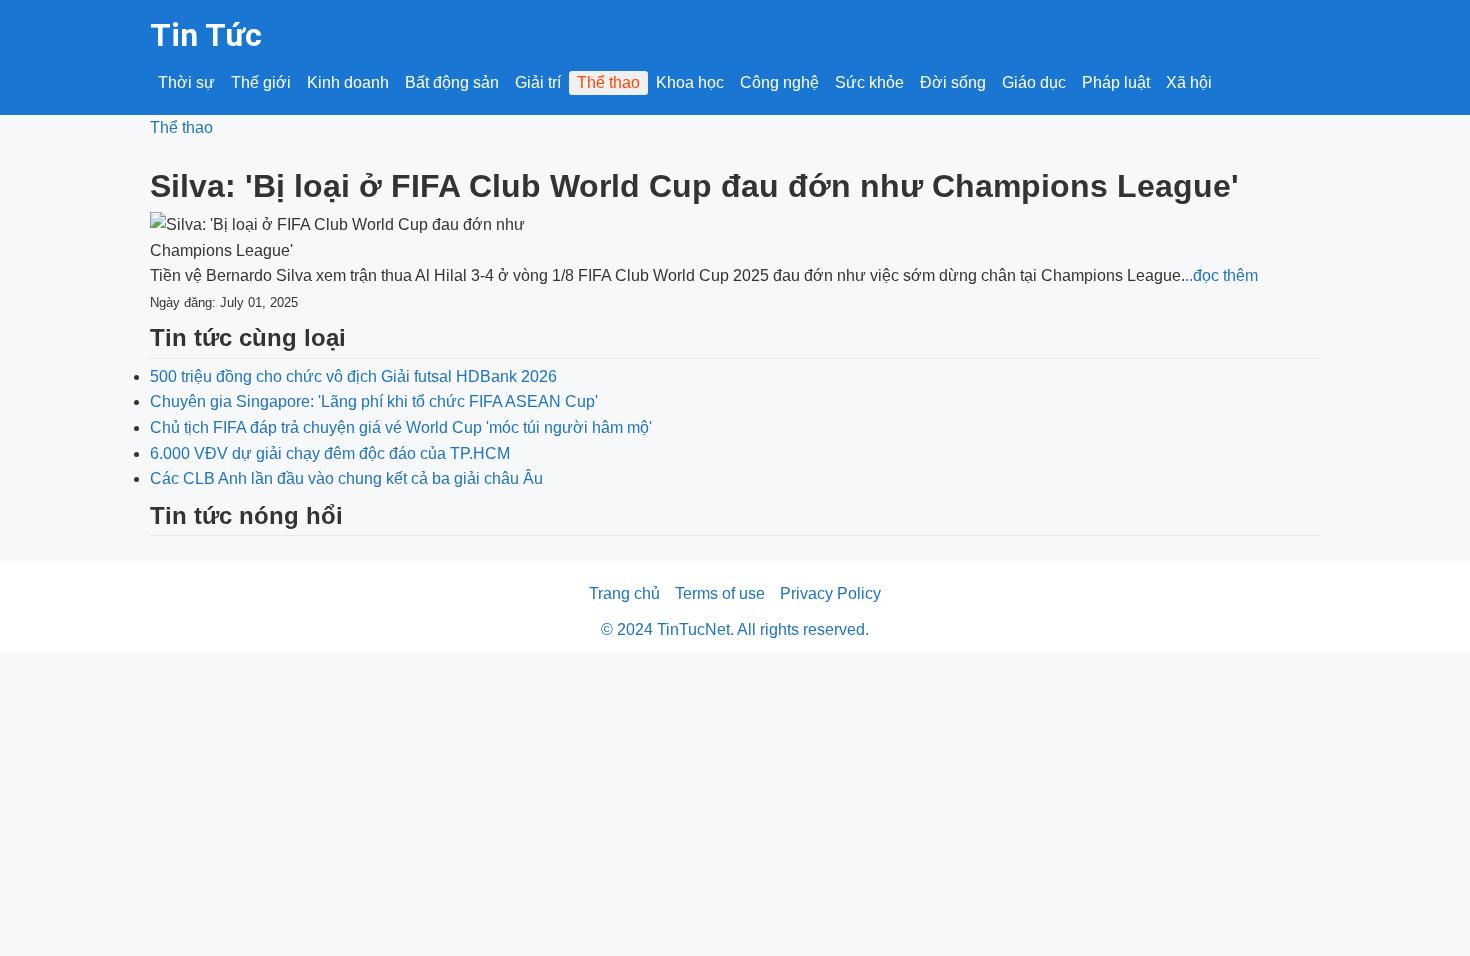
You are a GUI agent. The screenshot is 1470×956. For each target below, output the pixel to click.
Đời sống (953, 82)
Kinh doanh (348, 82)
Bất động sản (452, 82)
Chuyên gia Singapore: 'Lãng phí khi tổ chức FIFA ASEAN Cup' (374, 401)
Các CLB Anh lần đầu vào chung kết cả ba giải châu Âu (346, 478)
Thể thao (608, 82)
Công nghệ (779, 82)
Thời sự (186, 82)
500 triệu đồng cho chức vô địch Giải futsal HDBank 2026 (353, 376)
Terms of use (720, 593)
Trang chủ (624, 593)
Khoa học (690, 82)
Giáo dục (1034, 82)
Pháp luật (1116, 82)
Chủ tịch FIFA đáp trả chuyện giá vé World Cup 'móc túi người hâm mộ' (401, 427)
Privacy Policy (830, 593)
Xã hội (1189, 82)
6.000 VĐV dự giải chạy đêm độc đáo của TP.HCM (330, 453)
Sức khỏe (869, 82)
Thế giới (261, 82)
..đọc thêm (1221, 275)
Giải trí (538, 82)
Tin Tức (206, 35)
